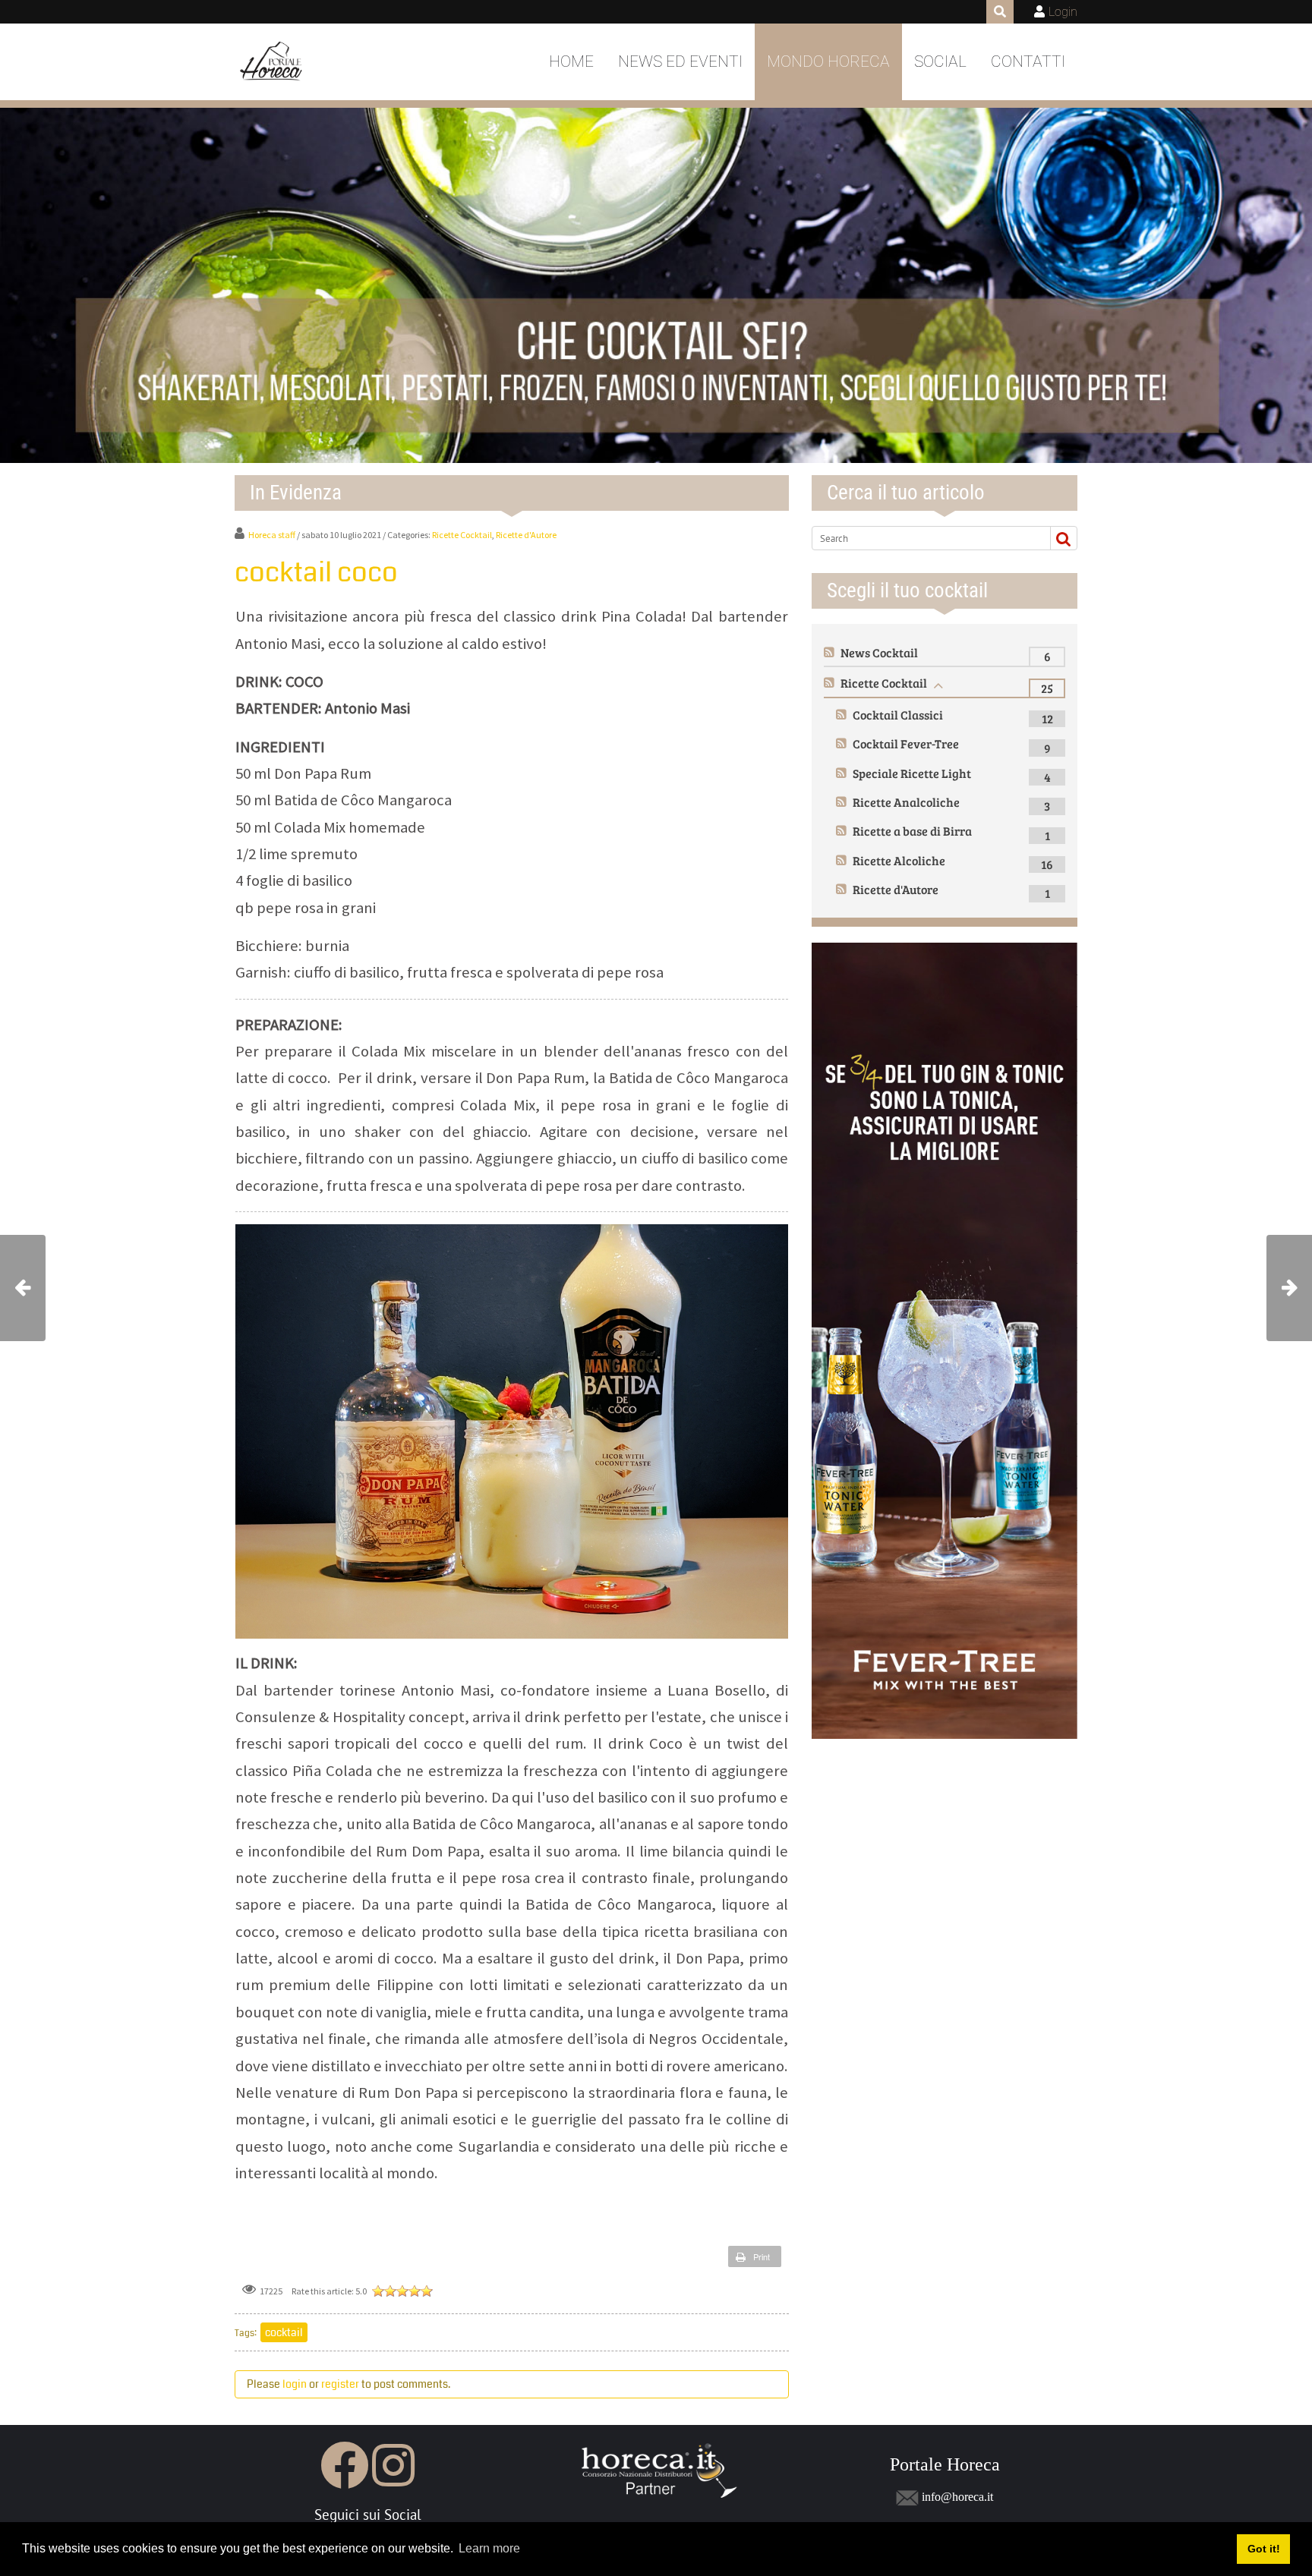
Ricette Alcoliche (899, 860)
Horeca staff (272, 535)
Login (1063, 12)
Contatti (1028, 61)
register (340, 2384)
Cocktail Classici (898, 715)
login (295, 2384)
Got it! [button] (1264, 2549)
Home (571, 61)
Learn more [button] (489, 2548)
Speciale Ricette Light (912, 773)
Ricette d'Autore (526, 535)
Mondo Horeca (828, 61)
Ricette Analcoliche (906, 802)
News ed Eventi (680, 61)
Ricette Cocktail (462, 535)
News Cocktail (879, 652)
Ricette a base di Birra (912, 831)
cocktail (284, 2332)
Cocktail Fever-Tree (906, 743)
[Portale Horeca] (272, 62)
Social (940, 61)
